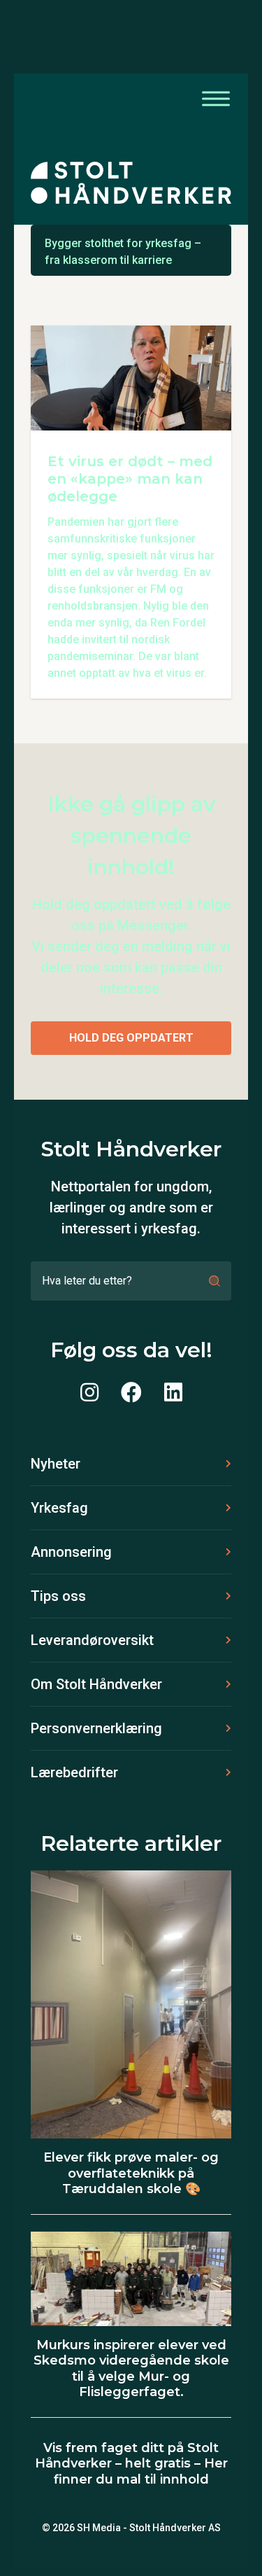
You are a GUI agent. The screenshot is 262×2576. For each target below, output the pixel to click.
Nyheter (56, 1464)
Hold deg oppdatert (131, 1038)
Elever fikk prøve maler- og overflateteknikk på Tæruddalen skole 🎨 (131, 2173)
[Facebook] (131, 1393)
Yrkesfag (59, 1508)
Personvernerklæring (96, 1728)
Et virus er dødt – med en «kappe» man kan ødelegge (130, 479)
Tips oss (58, 1596)
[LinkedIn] (173, 1393)
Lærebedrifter (74, 1772)
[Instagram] (89, 1393)
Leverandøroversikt (92, 1640)
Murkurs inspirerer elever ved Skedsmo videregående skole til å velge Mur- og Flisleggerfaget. (131, 2369)
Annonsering (71, 1552)
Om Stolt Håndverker (96, 1684)
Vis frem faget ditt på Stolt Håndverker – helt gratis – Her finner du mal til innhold (131, 2464)
